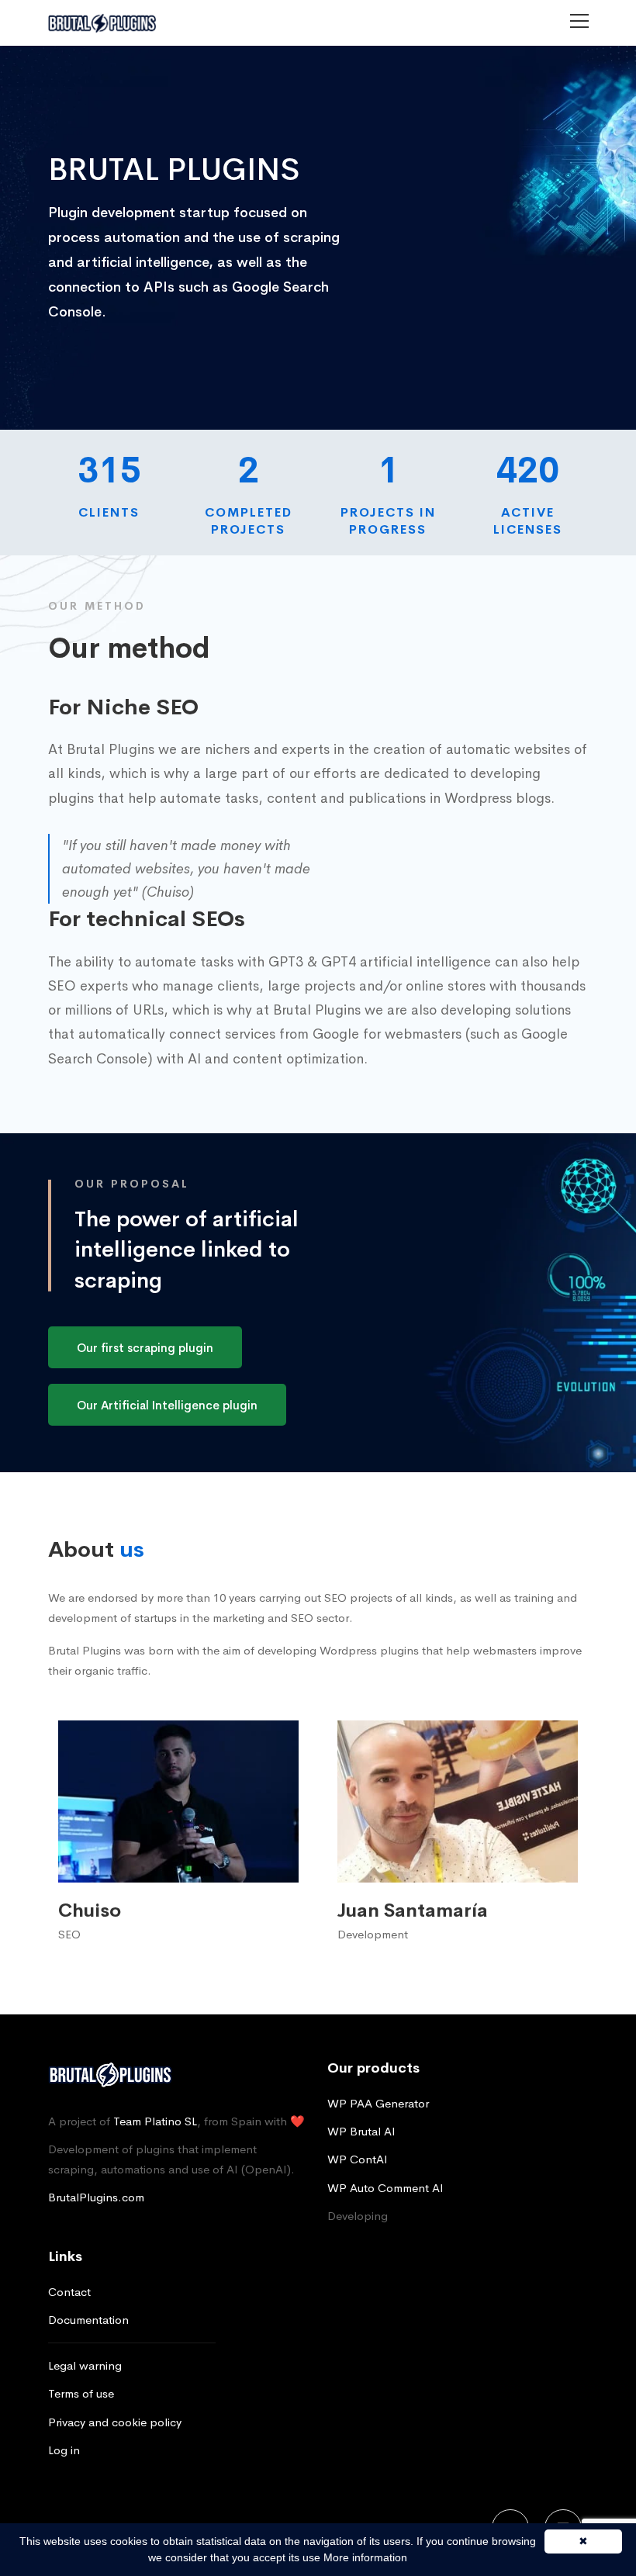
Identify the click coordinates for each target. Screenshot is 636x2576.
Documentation (88, 2320)
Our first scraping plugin (145, 1348)
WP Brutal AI (361, 2131)
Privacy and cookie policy (115, 2422)
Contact (69, 2292)
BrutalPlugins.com (96, 2197)
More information (365, 2557)
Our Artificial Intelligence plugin (167, 1405)
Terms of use (81, 2393)
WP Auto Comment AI (385, 2188)
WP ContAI (358, 2159)
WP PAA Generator (378, 2103)
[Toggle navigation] (570, 21)
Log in (64, 2450)
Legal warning (85, 2365)
